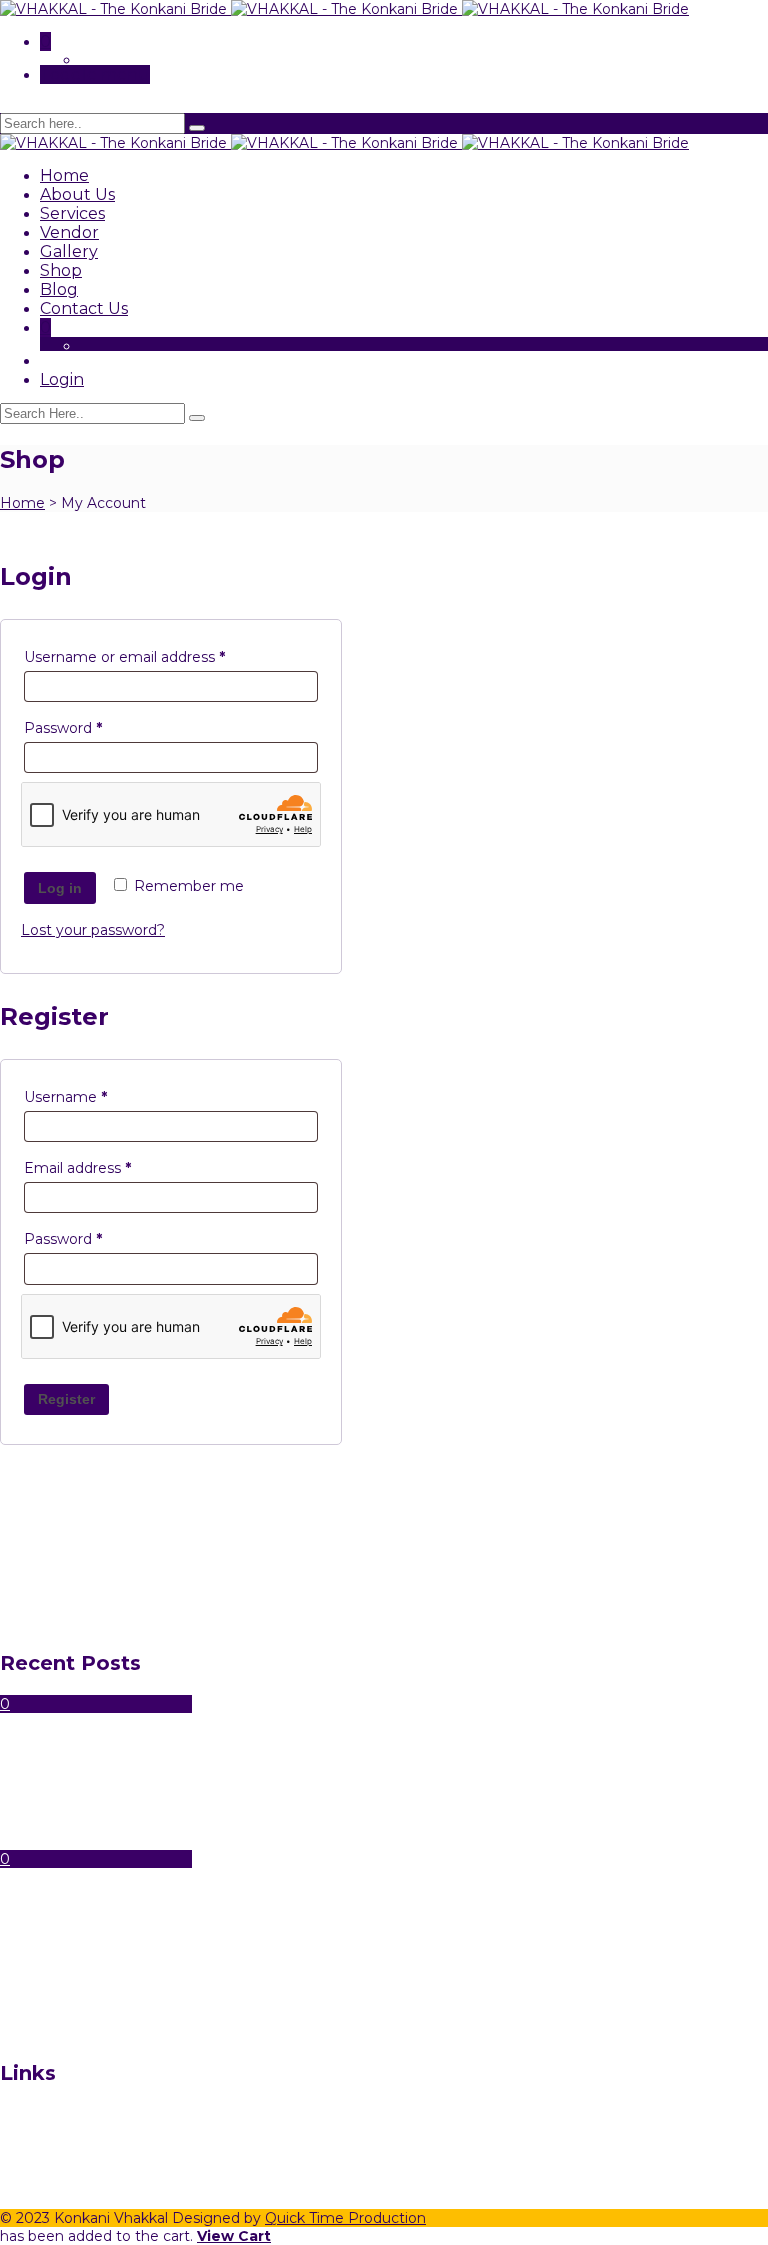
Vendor (69, 232)
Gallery (69, 251)
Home (64, 175)
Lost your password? (93, 930)
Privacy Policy (88, 2186)
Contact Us (84, 308)
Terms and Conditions (115, 2168)
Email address (109, 1167)
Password (94, 727)
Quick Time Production (345, 2218)
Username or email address (156, 656)
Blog (59, 289)
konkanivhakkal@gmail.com (97, 1841)
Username (97, 1096)
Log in (60, 888)
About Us (77, 194)
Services (72, 213)
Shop (61, 270)
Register (66, 1399)
